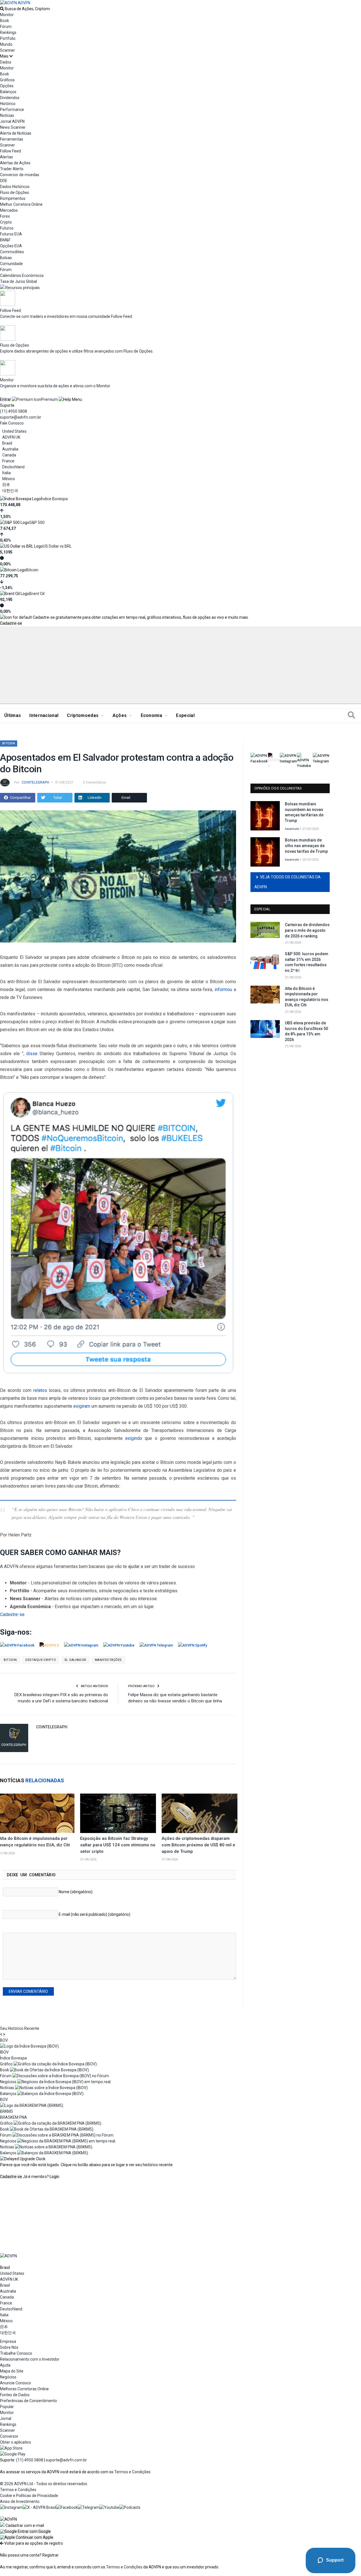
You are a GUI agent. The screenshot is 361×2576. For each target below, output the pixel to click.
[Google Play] (13, 2454)
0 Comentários (94, 782)
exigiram (82, 1406)
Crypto (6, 222)
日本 (6, 485)
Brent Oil (37, 594)
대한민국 (10, 491)
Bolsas (6, 258)
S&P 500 (37, 522)
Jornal (6, 2418)
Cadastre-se (11, 623)
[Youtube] (109, 2507)
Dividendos (10, 98)
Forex (5, 216)
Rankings (8, 32)
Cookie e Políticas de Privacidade (29, 2496)
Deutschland (13, 467)
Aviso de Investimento (20, 2501)
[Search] (351, 716)
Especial (185, 715)
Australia (10, 449)
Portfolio (8, 38)
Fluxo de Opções (15, 193)
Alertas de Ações (15, 163)
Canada (9, 455)
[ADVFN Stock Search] (2, 9)
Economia (152, 715)
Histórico (8, 104)
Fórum (6, 27)
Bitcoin (32, 570)
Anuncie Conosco (16, 2383)
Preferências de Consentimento (28, 2401)
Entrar (5, 399)
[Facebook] (67, 2507)
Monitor (7, 15)
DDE (4, 181)
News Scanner (13, 127)
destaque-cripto (41, 1660)
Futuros (7, 228)
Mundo (6, 44)
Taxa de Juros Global (18, 281)
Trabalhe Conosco (16, 2353)
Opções (7, 86)
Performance (12, 110)
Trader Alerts (12, 169)
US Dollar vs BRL (57, 546)
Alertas (6, 157)
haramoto (292, 829)
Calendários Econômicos (22, 275)
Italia (6, 473)
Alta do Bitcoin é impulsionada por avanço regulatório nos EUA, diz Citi (307, 997)
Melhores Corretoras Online (24, 2389)
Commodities (12, 252)
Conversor (9, 2436)
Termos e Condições (132, 2472)
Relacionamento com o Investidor (30, 2359)
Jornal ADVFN (12, 121)
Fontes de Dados (15, 2395)
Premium (49, 399)
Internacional (44, 715)
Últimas (13, 715)
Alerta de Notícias (16, 133)
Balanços (8, 92)
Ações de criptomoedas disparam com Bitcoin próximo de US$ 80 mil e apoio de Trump (198, 1845)
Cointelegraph (35, 782)
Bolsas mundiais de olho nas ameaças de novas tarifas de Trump (306, 846)
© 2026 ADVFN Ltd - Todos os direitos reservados (44, 2484)
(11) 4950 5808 (14, 411)
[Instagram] (11, 2507)
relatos (40, 1390)
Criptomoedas (83, 715)
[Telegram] (89, 2507)
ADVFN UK (11, 437)
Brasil (7, 443)
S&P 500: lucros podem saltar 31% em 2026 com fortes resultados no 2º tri (307, 962)
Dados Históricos (15, 187)
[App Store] (11, 2448)
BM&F (5, 240)
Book (5, 21)
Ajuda (5, 2365)
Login (54, 2177)
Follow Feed (10, 151)
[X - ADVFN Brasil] (39, 2507)
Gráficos (7, 80)
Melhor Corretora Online (21, 204)
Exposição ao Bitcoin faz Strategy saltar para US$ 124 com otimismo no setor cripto (118, 1845)
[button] (25, 2531)
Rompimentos (13, 198)
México (9, 479)
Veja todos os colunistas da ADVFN (288, 882)
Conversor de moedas (20, 175)
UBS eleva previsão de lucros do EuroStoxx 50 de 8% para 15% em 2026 (306, 1031)
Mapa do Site (12, 2371)
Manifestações (108, 1660)
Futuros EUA (11, 234)
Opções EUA (11, 246)
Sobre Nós (9, 2347)
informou (223, 989)
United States (14, 431)
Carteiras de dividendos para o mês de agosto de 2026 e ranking (307, 930)
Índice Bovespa (54, 499)
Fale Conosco (12, 423)
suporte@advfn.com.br (21, 417)
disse (32, 1054)
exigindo (134, 1438)
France (8, 461)
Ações (120, 715)
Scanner (7, 50)
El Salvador (75, 1660)
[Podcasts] (130, 2507)
